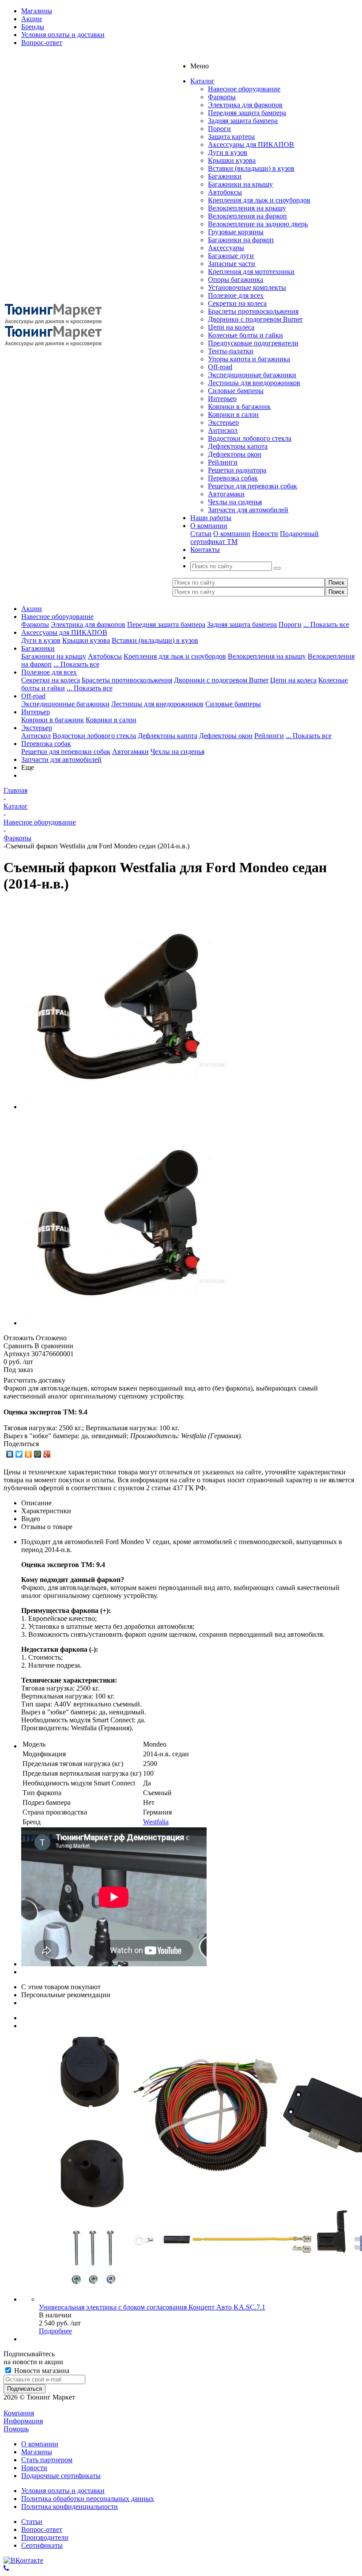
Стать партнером (47, 2460)
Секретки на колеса (237, 303)
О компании (232, 534)
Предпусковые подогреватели (253, 343)
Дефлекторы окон (235, 454)
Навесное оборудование (244, 89)
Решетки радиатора (237, 470)
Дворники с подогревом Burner (255, 319)
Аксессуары (226, 248)
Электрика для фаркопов (245, 105)
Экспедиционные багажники (252, 375)
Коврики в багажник (239, 407)
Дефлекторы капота (238, 446)
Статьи (201, 534)
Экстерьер (223, 422)
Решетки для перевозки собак (253, 486)
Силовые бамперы (236, 391)
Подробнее (55, 2331)
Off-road (220, 367)
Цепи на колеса (231, 327)
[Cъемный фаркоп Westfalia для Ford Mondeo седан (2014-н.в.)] (125, 1107)
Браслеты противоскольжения (253, 311)
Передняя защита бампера (247, 113)
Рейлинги (223, 462)
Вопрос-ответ (42, 2529)
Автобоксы (225, 192)
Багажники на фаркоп (241, 240)
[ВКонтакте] (10, 1454)
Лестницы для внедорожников (254, 383)
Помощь (16, 2429)
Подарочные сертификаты (61, 2476)
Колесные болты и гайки (245, 335)
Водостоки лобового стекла (250, 438)
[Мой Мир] (38, 1454)
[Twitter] (19, 1454)
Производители (45, 2537)
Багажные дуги (231, 256)
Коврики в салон (233, 414)
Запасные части (232, 264)
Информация (23, 2421)
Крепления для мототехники (251, 272)
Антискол (223, 430)
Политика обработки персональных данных (88, 2499)
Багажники (225, 176)
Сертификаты (42, 2545)
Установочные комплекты (247, 287)
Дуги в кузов (228, 152)
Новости (265, 534)
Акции (32, 609)
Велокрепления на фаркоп (247, 216)
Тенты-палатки (231, 351)
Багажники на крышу (240, 184)
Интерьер (222, 399)
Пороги (219, 129)
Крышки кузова (232, 160)
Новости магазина (41, 2371)
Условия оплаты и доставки (63, 2491)
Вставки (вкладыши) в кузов (251, 168)
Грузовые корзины (236, 232)
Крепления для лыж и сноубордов (259, 200)
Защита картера (231, 137)
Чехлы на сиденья (235, 502)
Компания (19, 2413)
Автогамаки (226, 494)
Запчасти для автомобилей (248, 510)
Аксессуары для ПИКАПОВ (251, 144)
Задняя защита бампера (243, 121)
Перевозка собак (233, 478)
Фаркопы (222, 97)
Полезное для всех (236, 295)
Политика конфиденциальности (70, 2507)
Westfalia (156, 1822)
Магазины (37, 2452)
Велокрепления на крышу (247, 208)
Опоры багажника (236, 279)
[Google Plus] (47, 1454)
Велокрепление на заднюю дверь (258, 224)
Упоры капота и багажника (249, 359)
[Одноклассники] (28, 1454)
